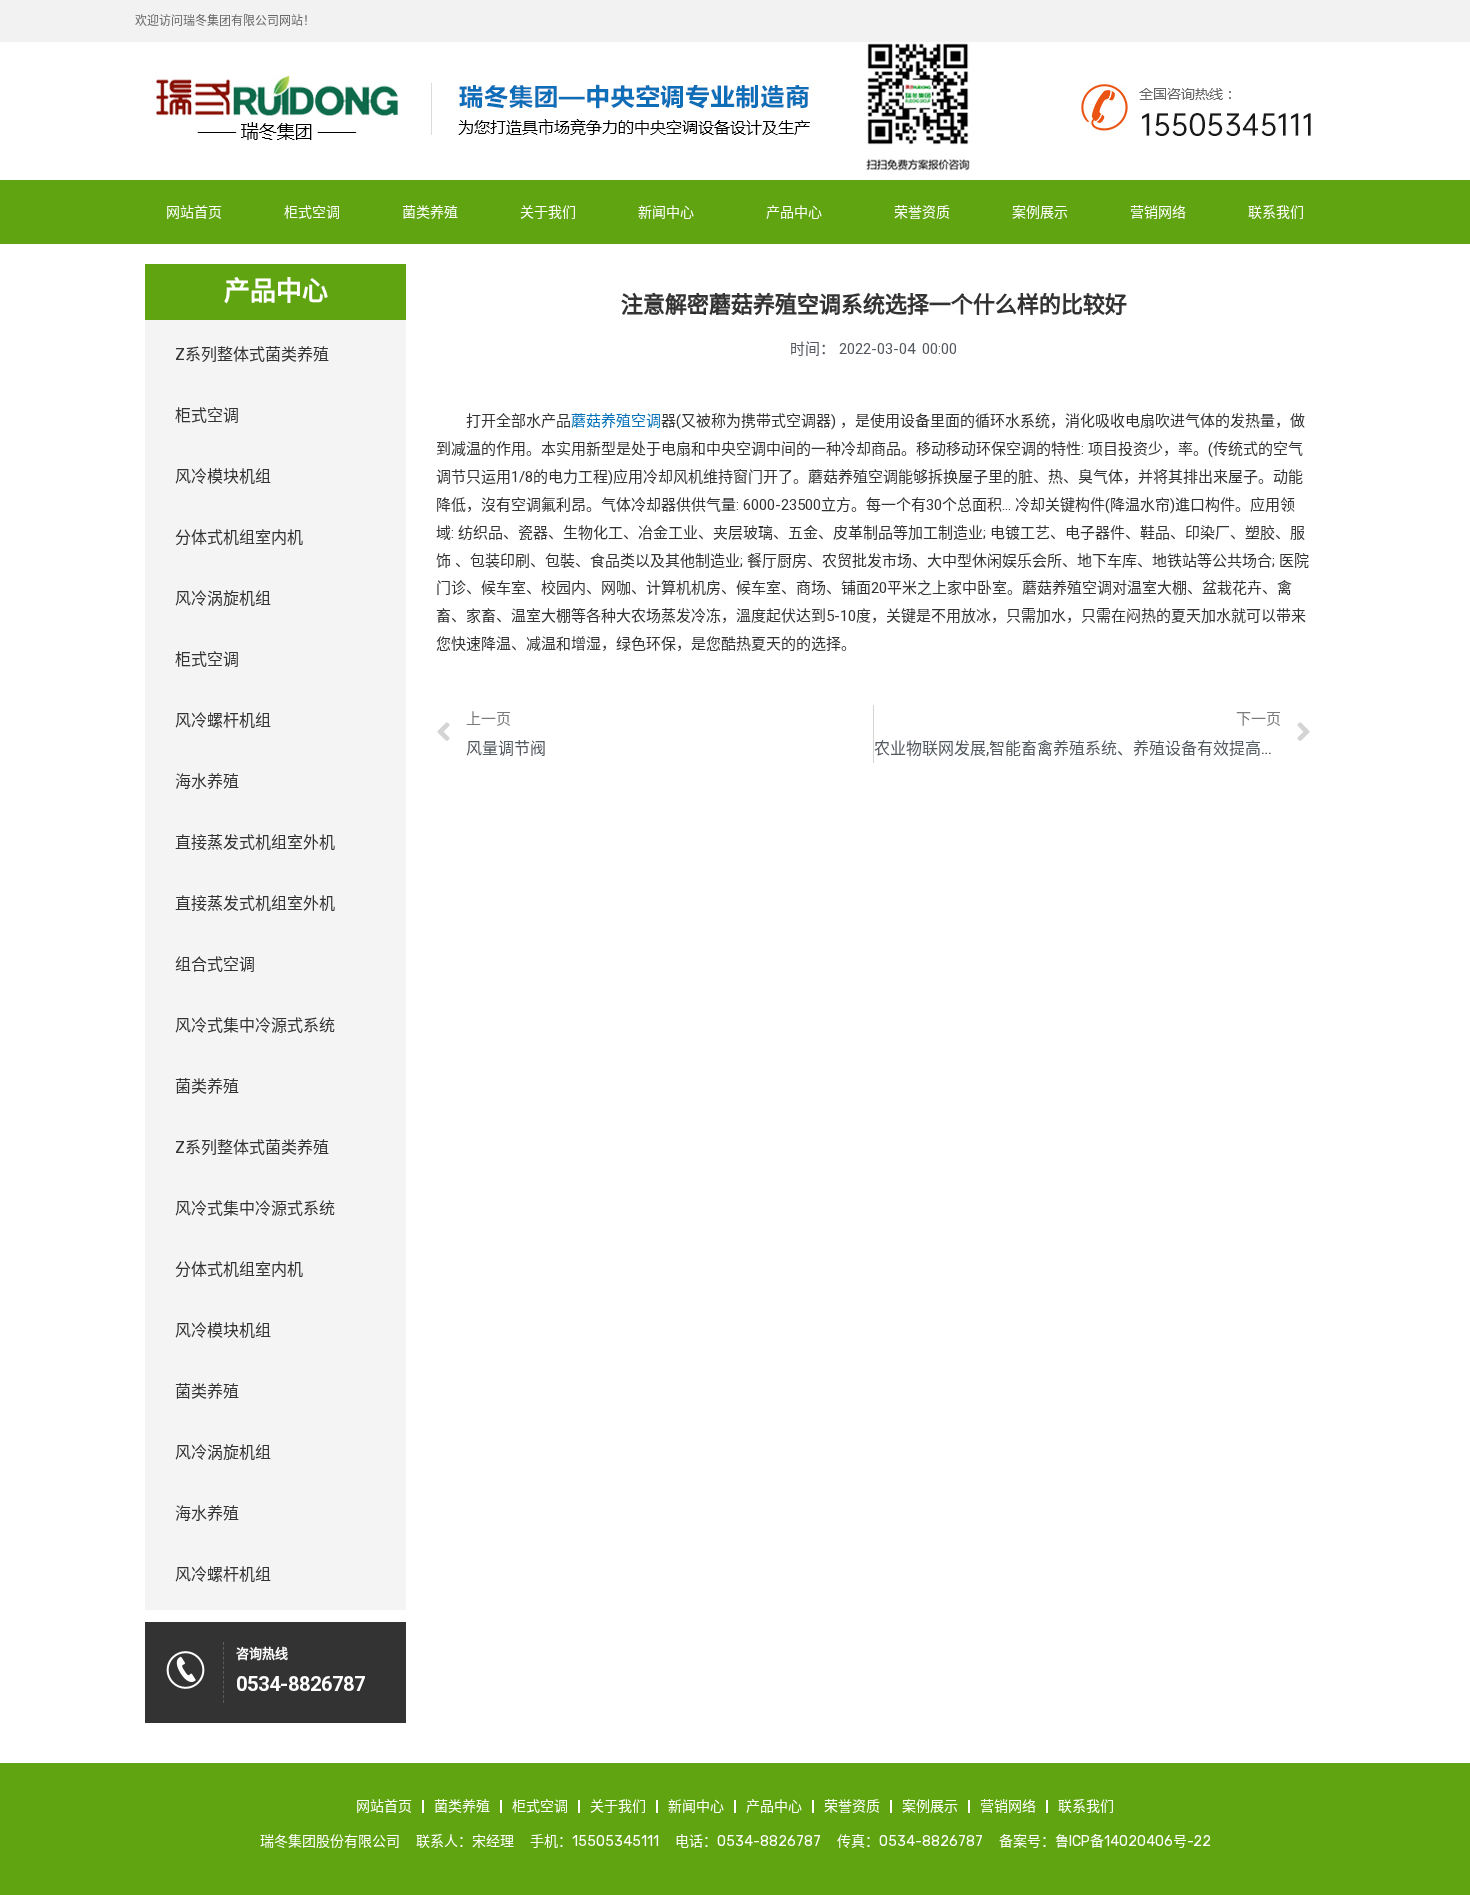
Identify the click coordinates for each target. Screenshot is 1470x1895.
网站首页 (194, 212)
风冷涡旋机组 (223, 598)
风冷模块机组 (223, 476)
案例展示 (1040, 212)
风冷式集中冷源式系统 (255, 1025)
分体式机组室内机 (239, 537)
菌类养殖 (430, 212)
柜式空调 (312, 212)
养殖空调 (631, 421)
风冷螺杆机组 (223, 720)
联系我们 (1276, 212)
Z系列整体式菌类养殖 (252, 354)
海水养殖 (207, 781)
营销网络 (1158, 212)
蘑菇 (586, 421)
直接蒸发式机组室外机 (255, 842)
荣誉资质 (922, 212)
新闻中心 (666, 212)
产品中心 (794, 212)
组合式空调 (215, 964)
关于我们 (548, 212)
